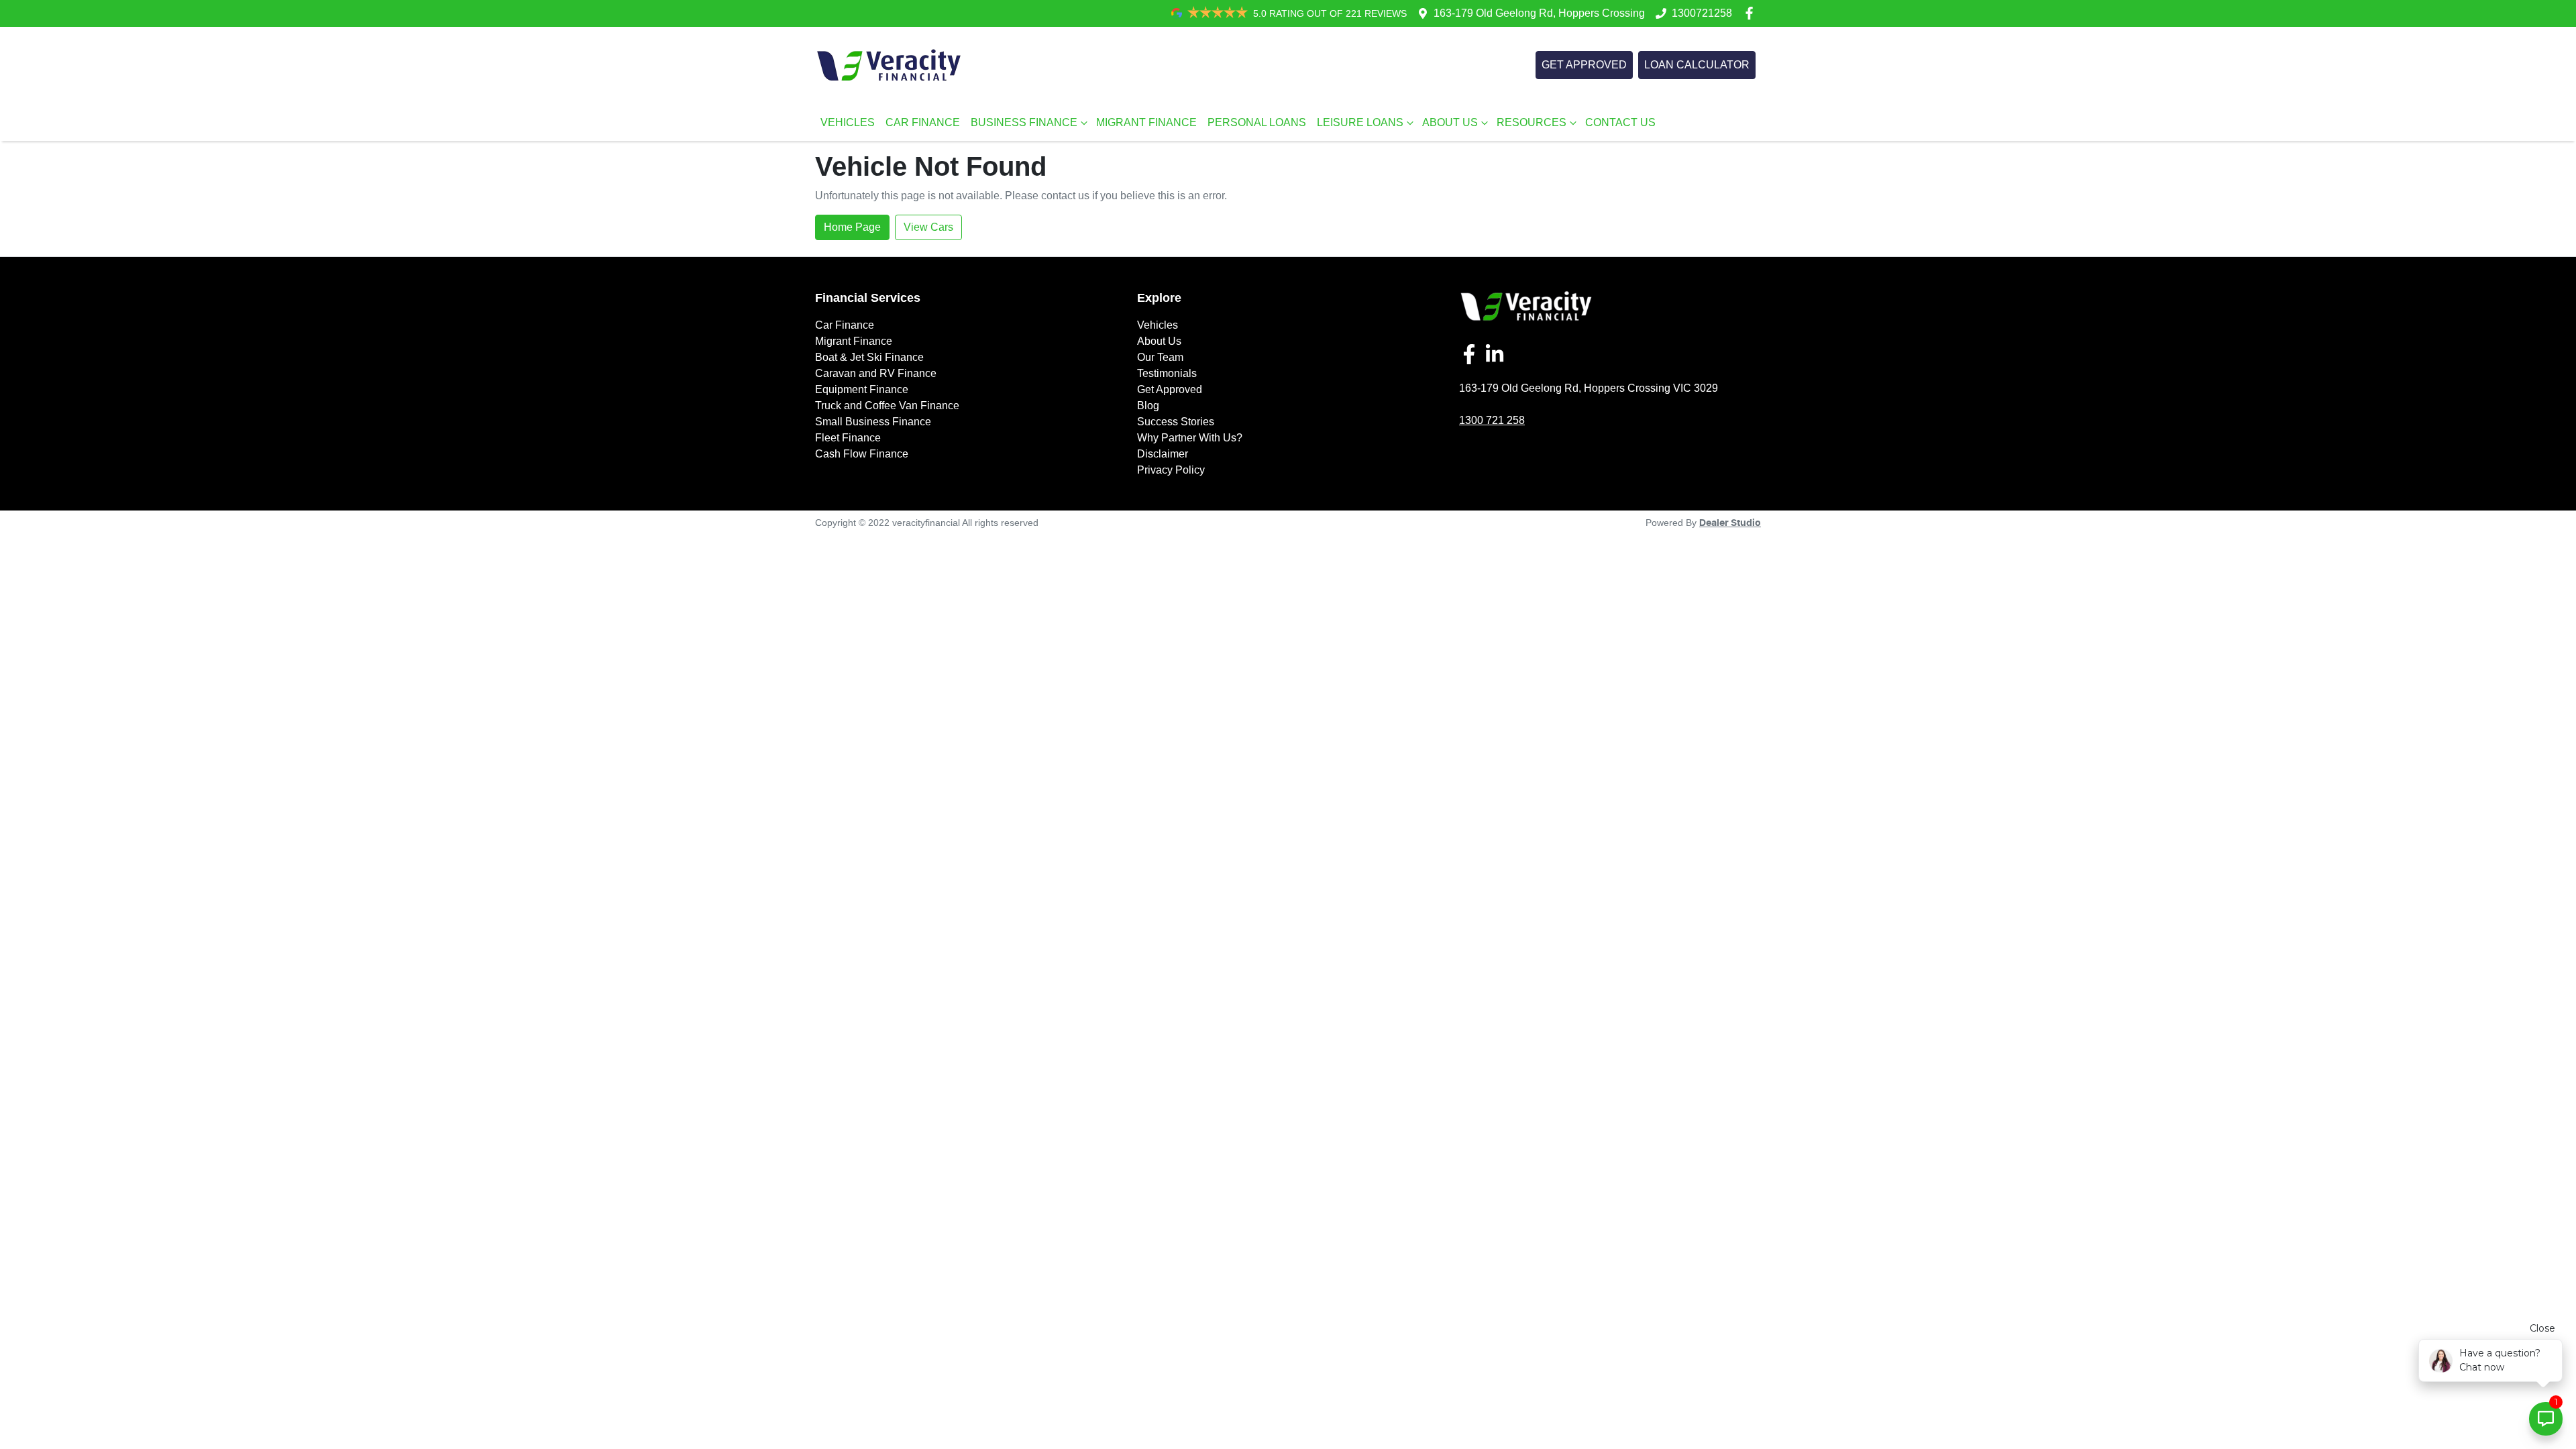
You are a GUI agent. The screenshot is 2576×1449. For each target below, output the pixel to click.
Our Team (1160, 357)
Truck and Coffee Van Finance (887, 406)
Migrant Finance (854, 341)
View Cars (928, 227)
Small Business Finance (873, 422)
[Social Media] (1472, 354)
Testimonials (1167, 373)
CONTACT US (1620, 122)
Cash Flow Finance (862, 454)
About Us (1159, 341)
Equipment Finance (862, 389)
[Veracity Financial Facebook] (1752, 13)
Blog (1148, 406)
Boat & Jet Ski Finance (869, 357)
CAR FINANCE (923, 122)
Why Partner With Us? (1190, 438)
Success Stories (1176, 422)
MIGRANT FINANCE (1146, 122)
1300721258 (1702, 13)
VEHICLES (848, 122)
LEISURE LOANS (1360, 122)
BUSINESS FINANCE (1024, 122)
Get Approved (1170, 389)
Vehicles (1158, 325)
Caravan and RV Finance (876, 373)
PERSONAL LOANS (1257, 122)
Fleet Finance (848, 438)
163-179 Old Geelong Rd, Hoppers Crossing (1539, 13)
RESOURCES (1532, 122)
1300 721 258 (1492, 420)
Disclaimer (1163, 454)
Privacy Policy (1171, 470)
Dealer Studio (1730, 523)
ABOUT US (1450, 122)
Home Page (852, 227)
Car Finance (845, 325)
